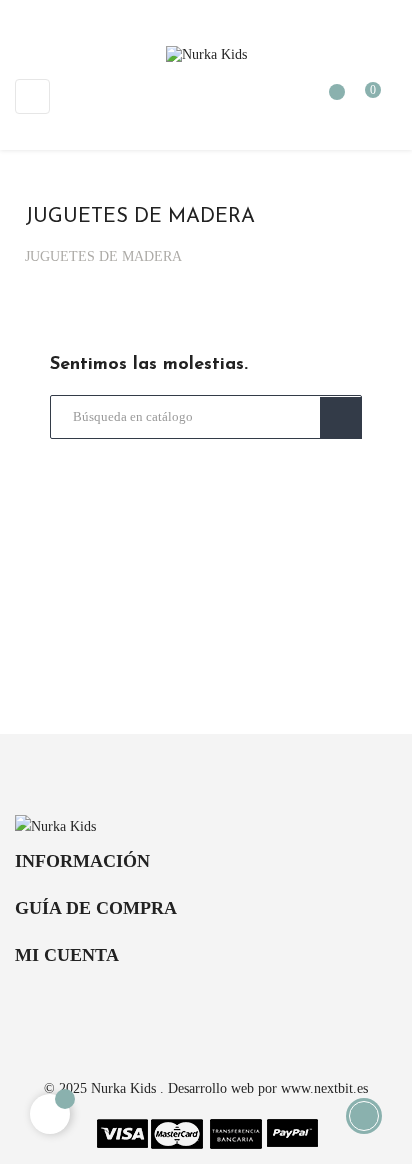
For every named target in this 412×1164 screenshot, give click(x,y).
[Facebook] (170, 1004)
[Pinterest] (206, 1004)
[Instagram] (242, 1004)
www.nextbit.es (324, 1088)
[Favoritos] (327, 101)
